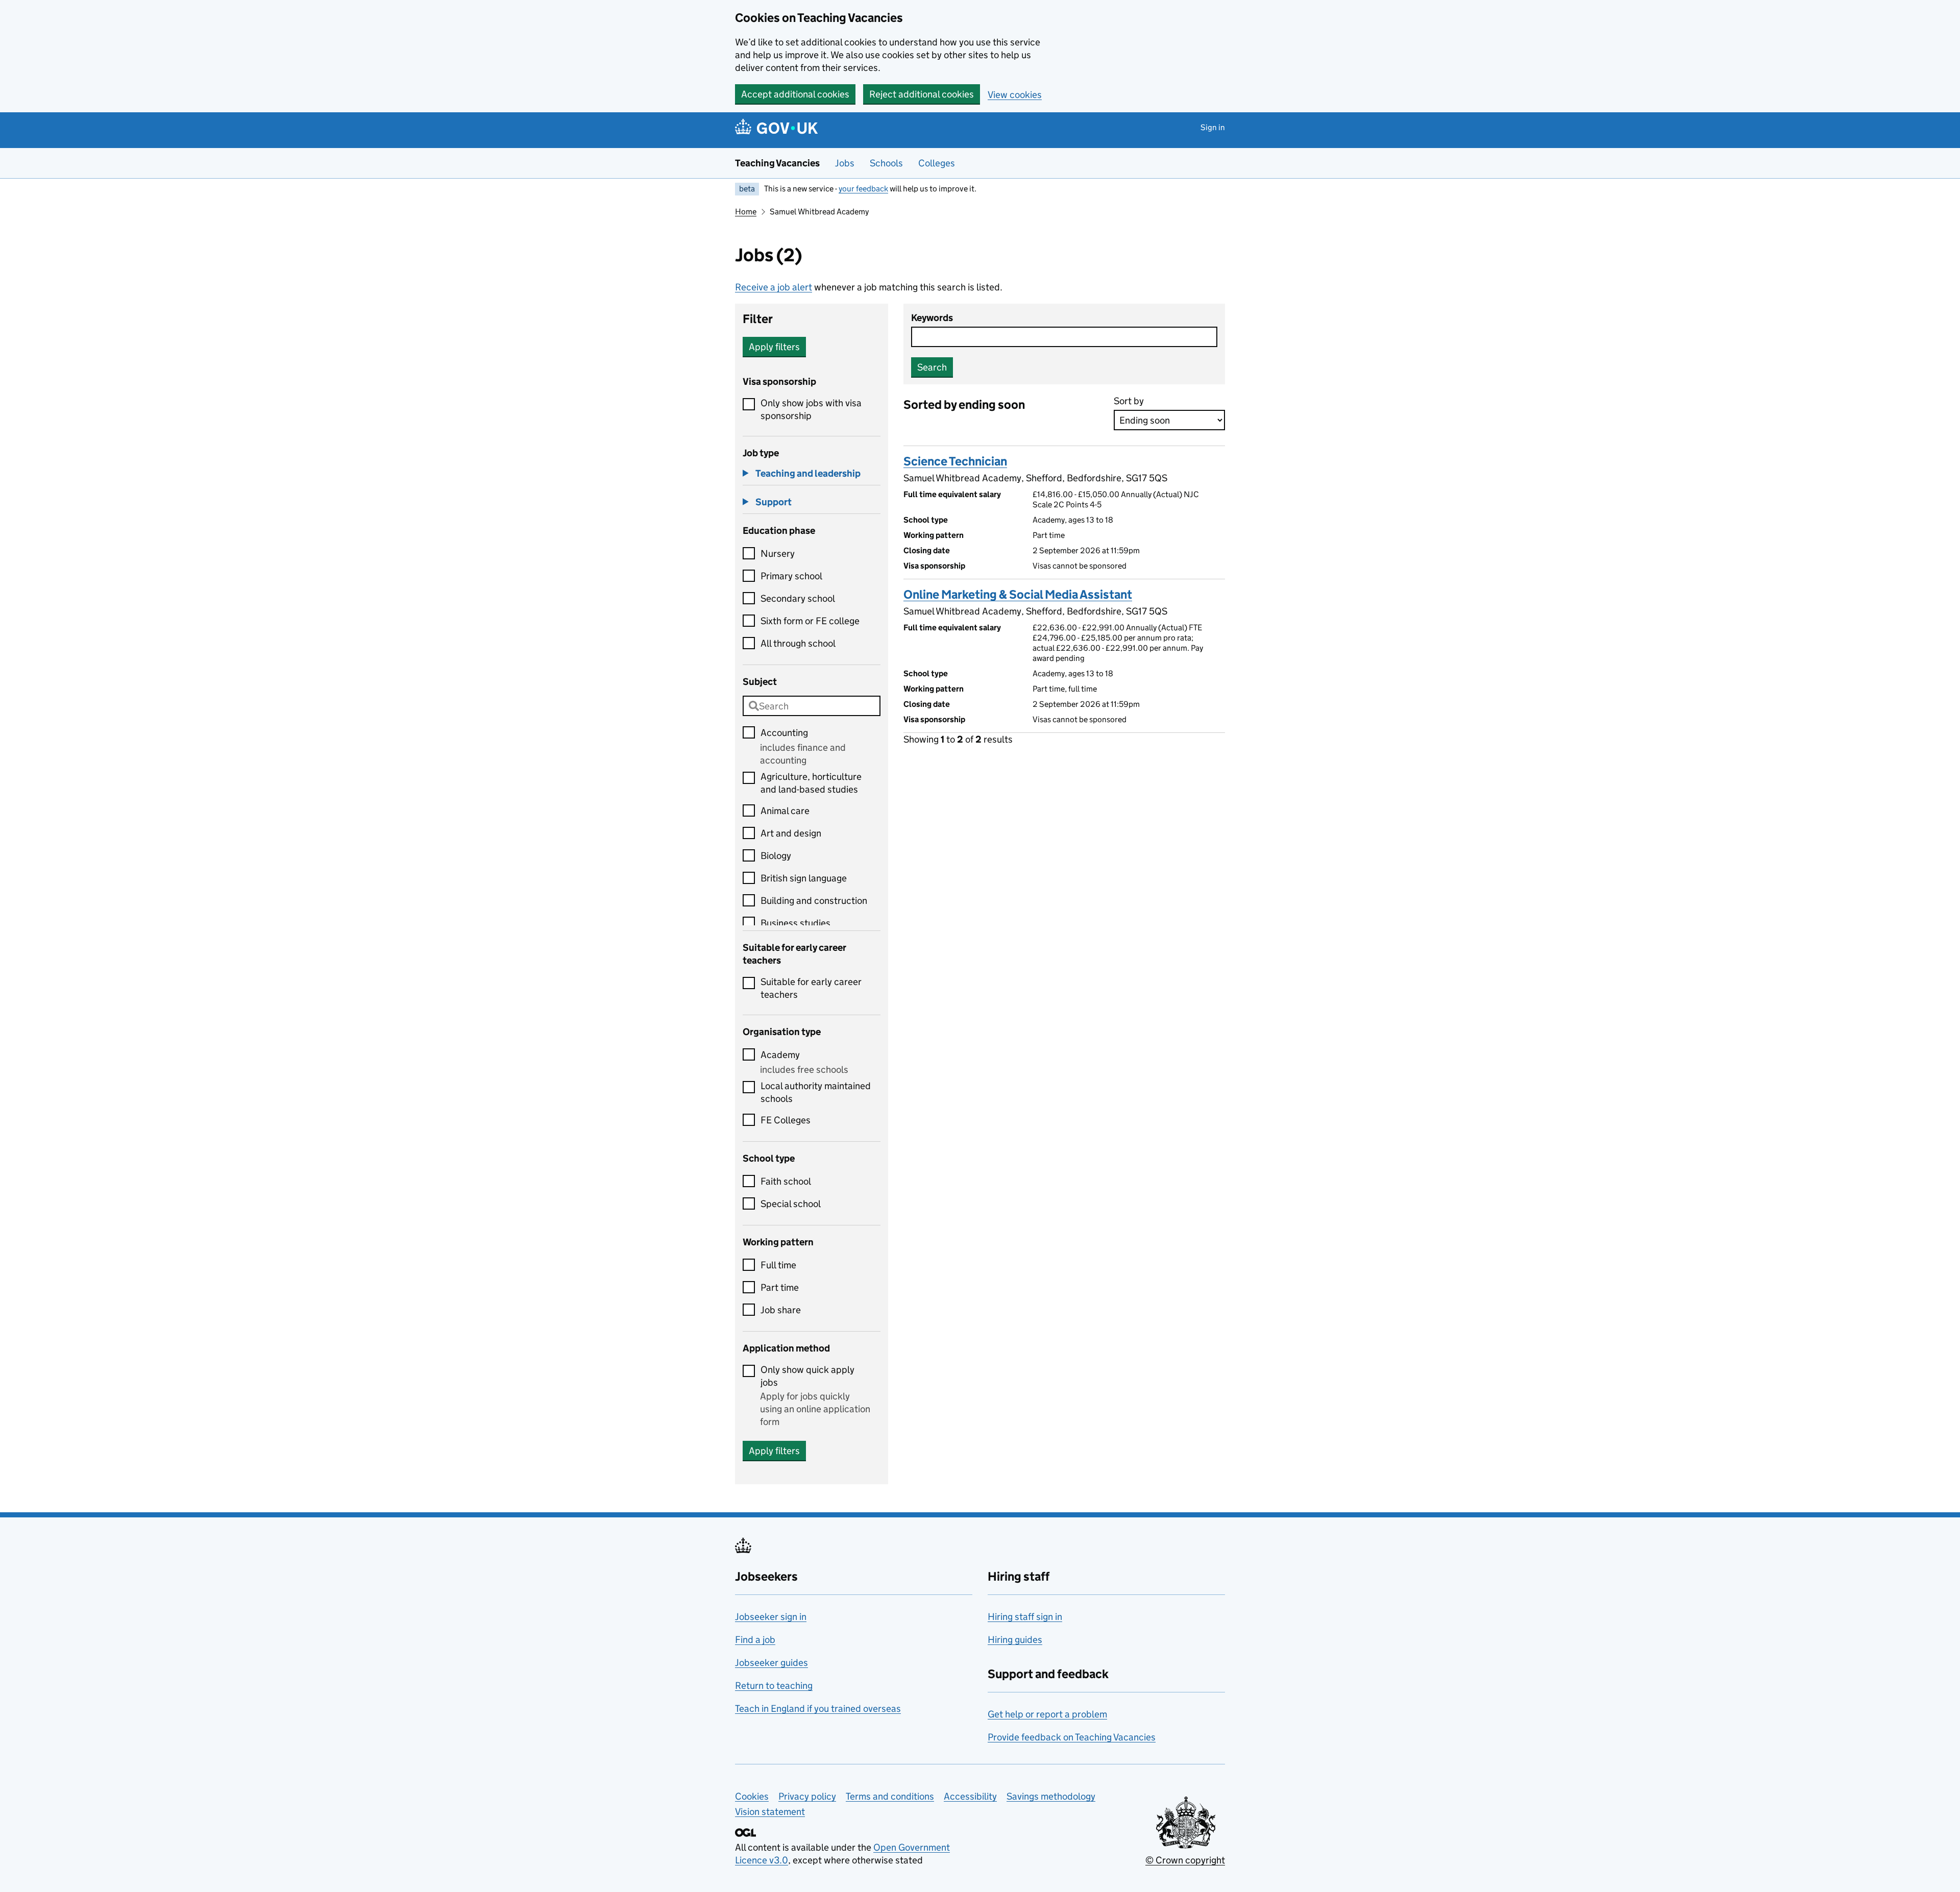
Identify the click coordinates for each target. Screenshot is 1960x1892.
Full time (778, 1265)
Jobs (845, 163)
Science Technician (955, 461)
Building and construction (814, 901)
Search (932, 367)
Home (746, 212)
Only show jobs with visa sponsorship (811, 409)
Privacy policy (807, 1796)
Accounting (784, 733)
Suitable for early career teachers (811, 988)
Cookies (752, 1796)
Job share (781, 1310)
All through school (798, 643)
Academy (780, 1055)
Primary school (791, 576)
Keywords (932, 318)
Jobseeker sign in (771, 1617)
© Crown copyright (1185, 1860)
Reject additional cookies (922, 94)
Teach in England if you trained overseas (818, 1709)
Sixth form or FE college (810, 621)
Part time (780, 1287)
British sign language (804, 878)
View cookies (1015, 95)
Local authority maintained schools (816, 1092)
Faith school (786, 1181)
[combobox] (812, 706)
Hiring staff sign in (1025, 1617)
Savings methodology (1051, 1796)
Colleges (937, 163)
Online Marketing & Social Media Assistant (1018, 594)
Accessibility (970, 1796)
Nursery (778, 554)
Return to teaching (774, 1686)
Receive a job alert (774, 287)
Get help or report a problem (1047, 1714)
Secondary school (798, 598)
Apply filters (774, 347)
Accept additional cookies (795, 94)
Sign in (1213, 127)
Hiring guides (1015, 1640)
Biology (776, 856)
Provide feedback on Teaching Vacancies (1072, 1737)
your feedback (863, 189)
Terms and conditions (890, 1796)
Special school (791, 1204)
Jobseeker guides (771, 1663)
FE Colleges (786, 1120)
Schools (886, 163)
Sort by (1129, 401)
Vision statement (770, 1812)
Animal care (785, 811)
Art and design (791, 833)
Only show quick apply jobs (807, 1376)
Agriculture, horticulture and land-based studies (811, 783)
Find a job (755, 1640)
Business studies (795, 923)
